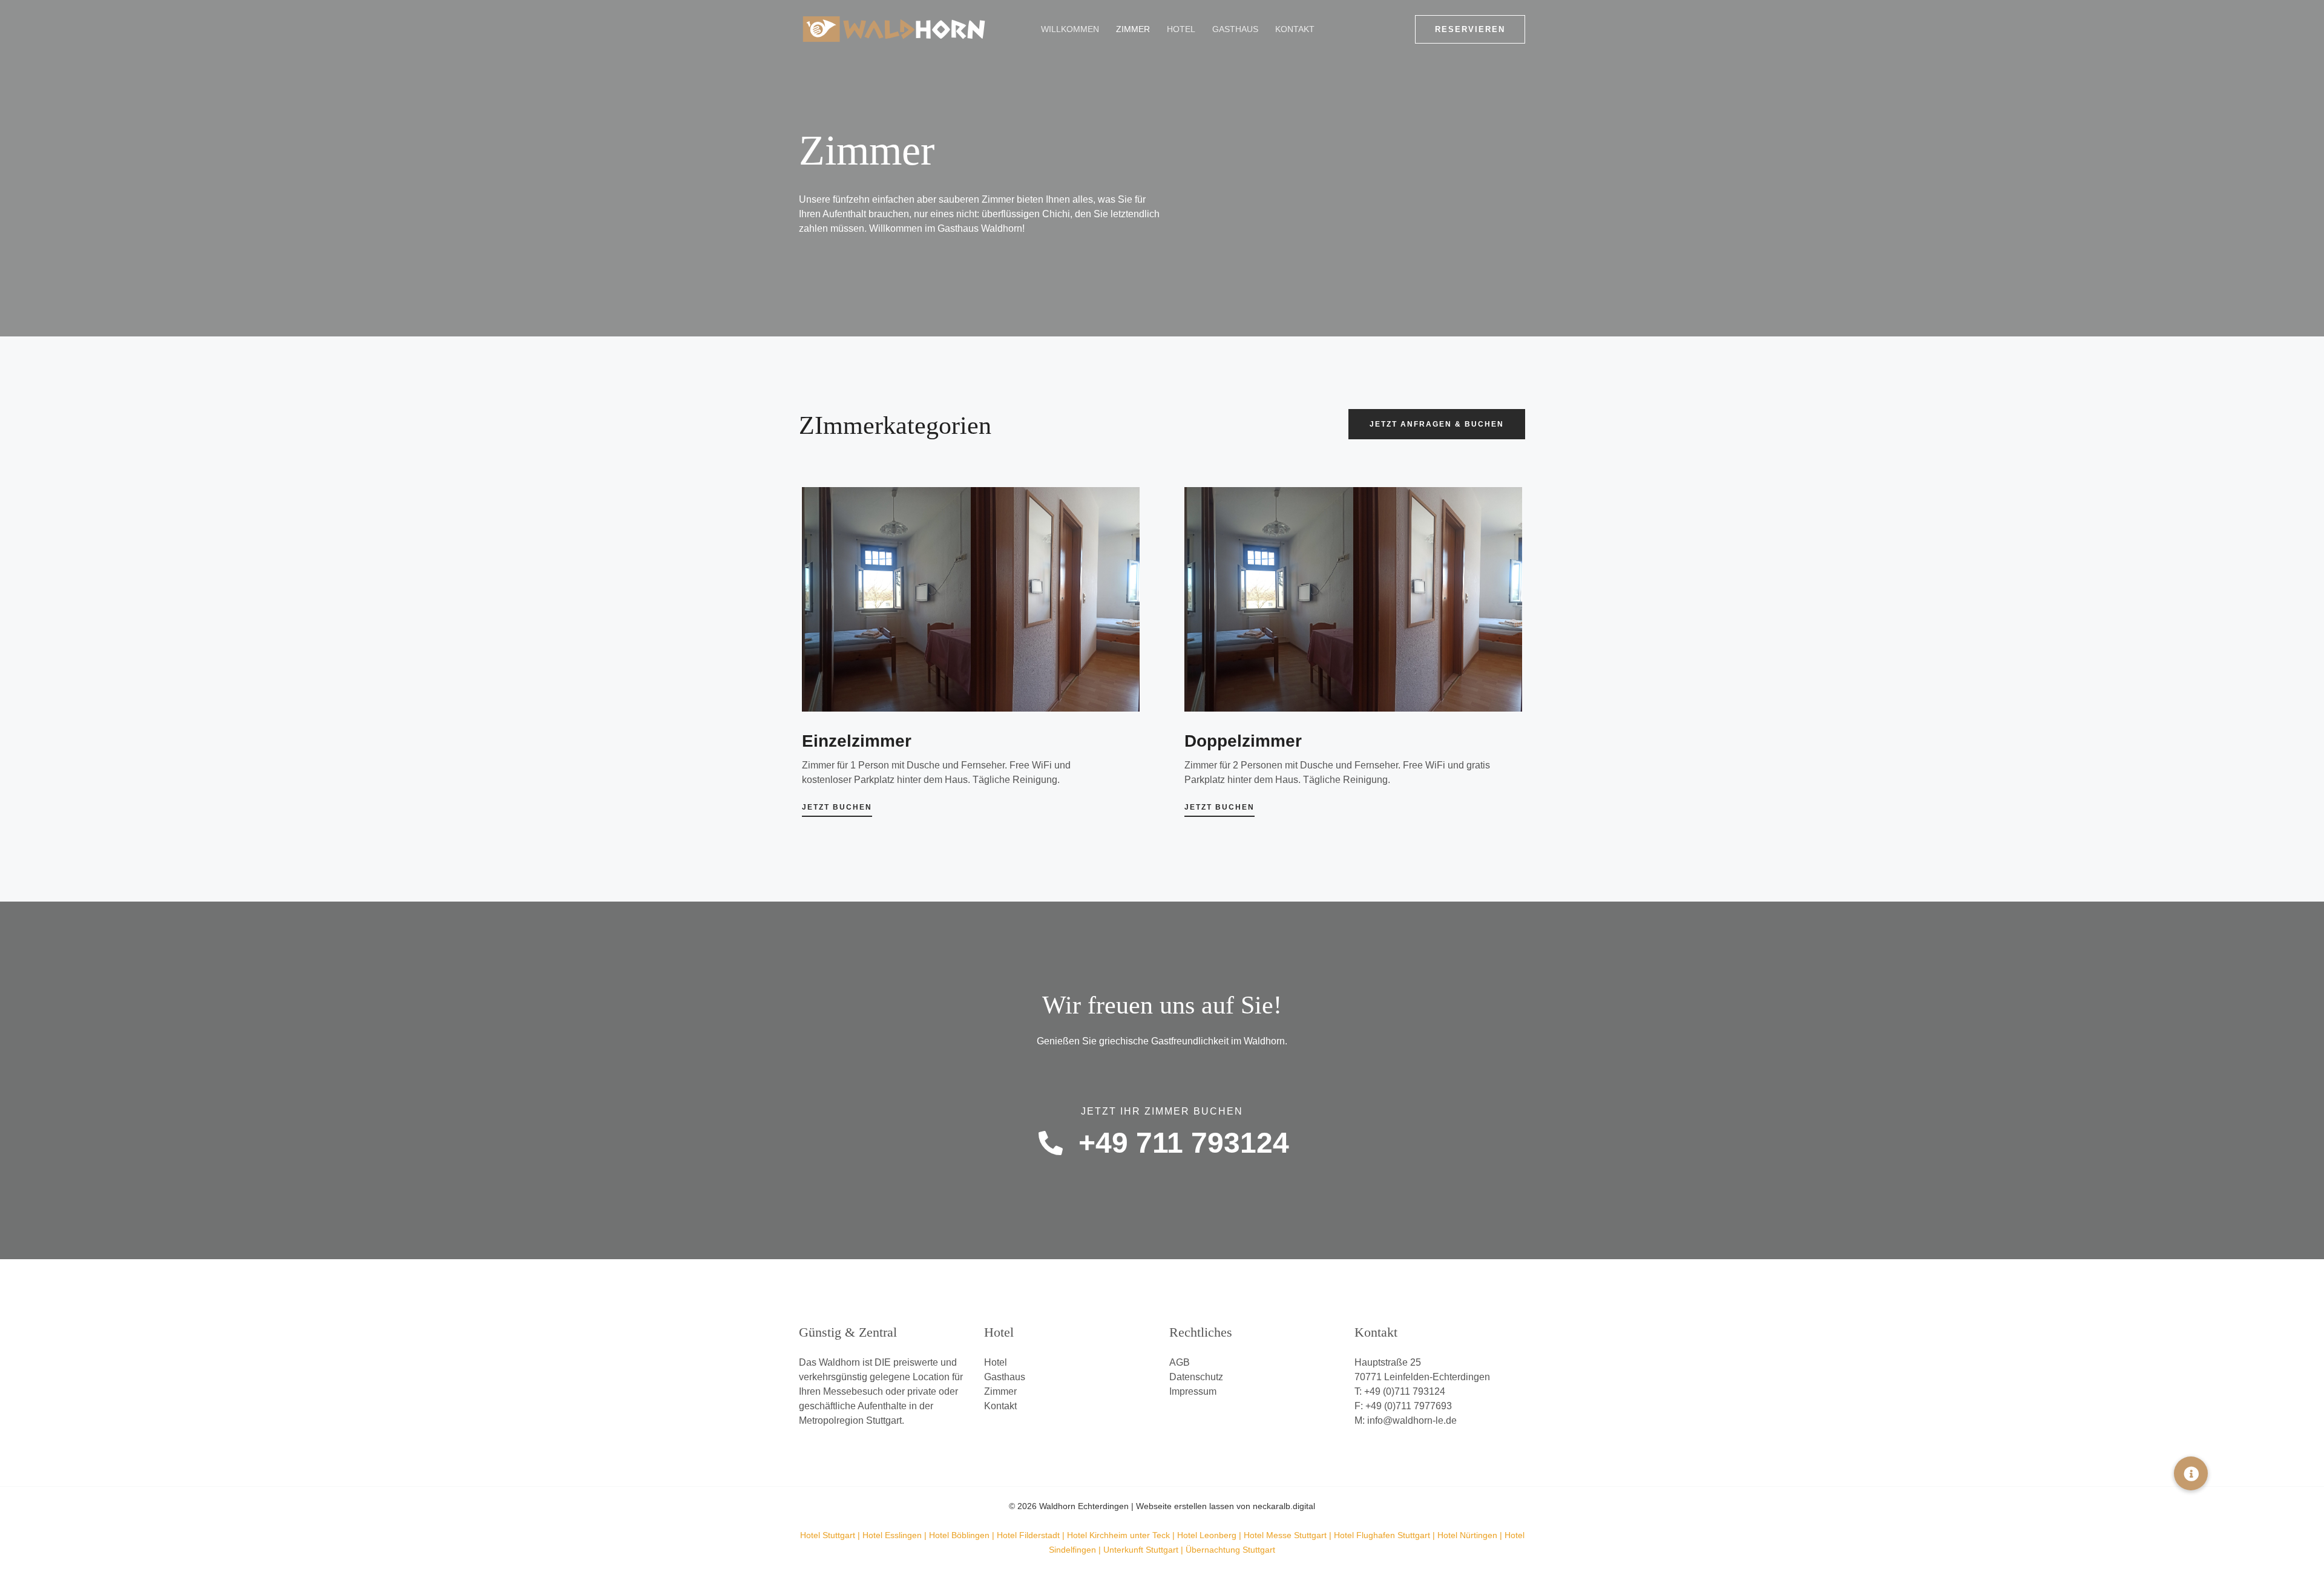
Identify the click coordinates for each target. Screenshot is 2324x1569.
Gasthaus (1235, 29)
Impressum (1193, 1391)
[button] (1470, 29)
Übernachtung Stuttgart (1230, 1550)
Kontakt (1295, 29)
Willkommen (1070, 29)
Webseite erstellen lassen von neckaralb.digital (1226, 1506)
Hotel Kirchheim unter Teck (1118, 1535)
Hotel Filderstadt (1028, 1535)
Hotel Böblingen (959, 1535)
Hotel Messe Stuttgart (1285, 1535)
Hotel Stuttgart (828, 1535)
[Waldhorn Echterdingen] (894, 28)
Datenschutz (1196, 1377)
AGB (1180, 1362)
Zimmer (1133, 29)
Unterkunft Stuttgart (1141, 1550)
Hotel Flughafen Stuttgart (1382, 1535)
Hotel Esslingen (892, 1535)
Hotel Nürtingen (1467, 1535)
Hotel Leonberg (1207, 1535)
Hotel (1181, 29)
